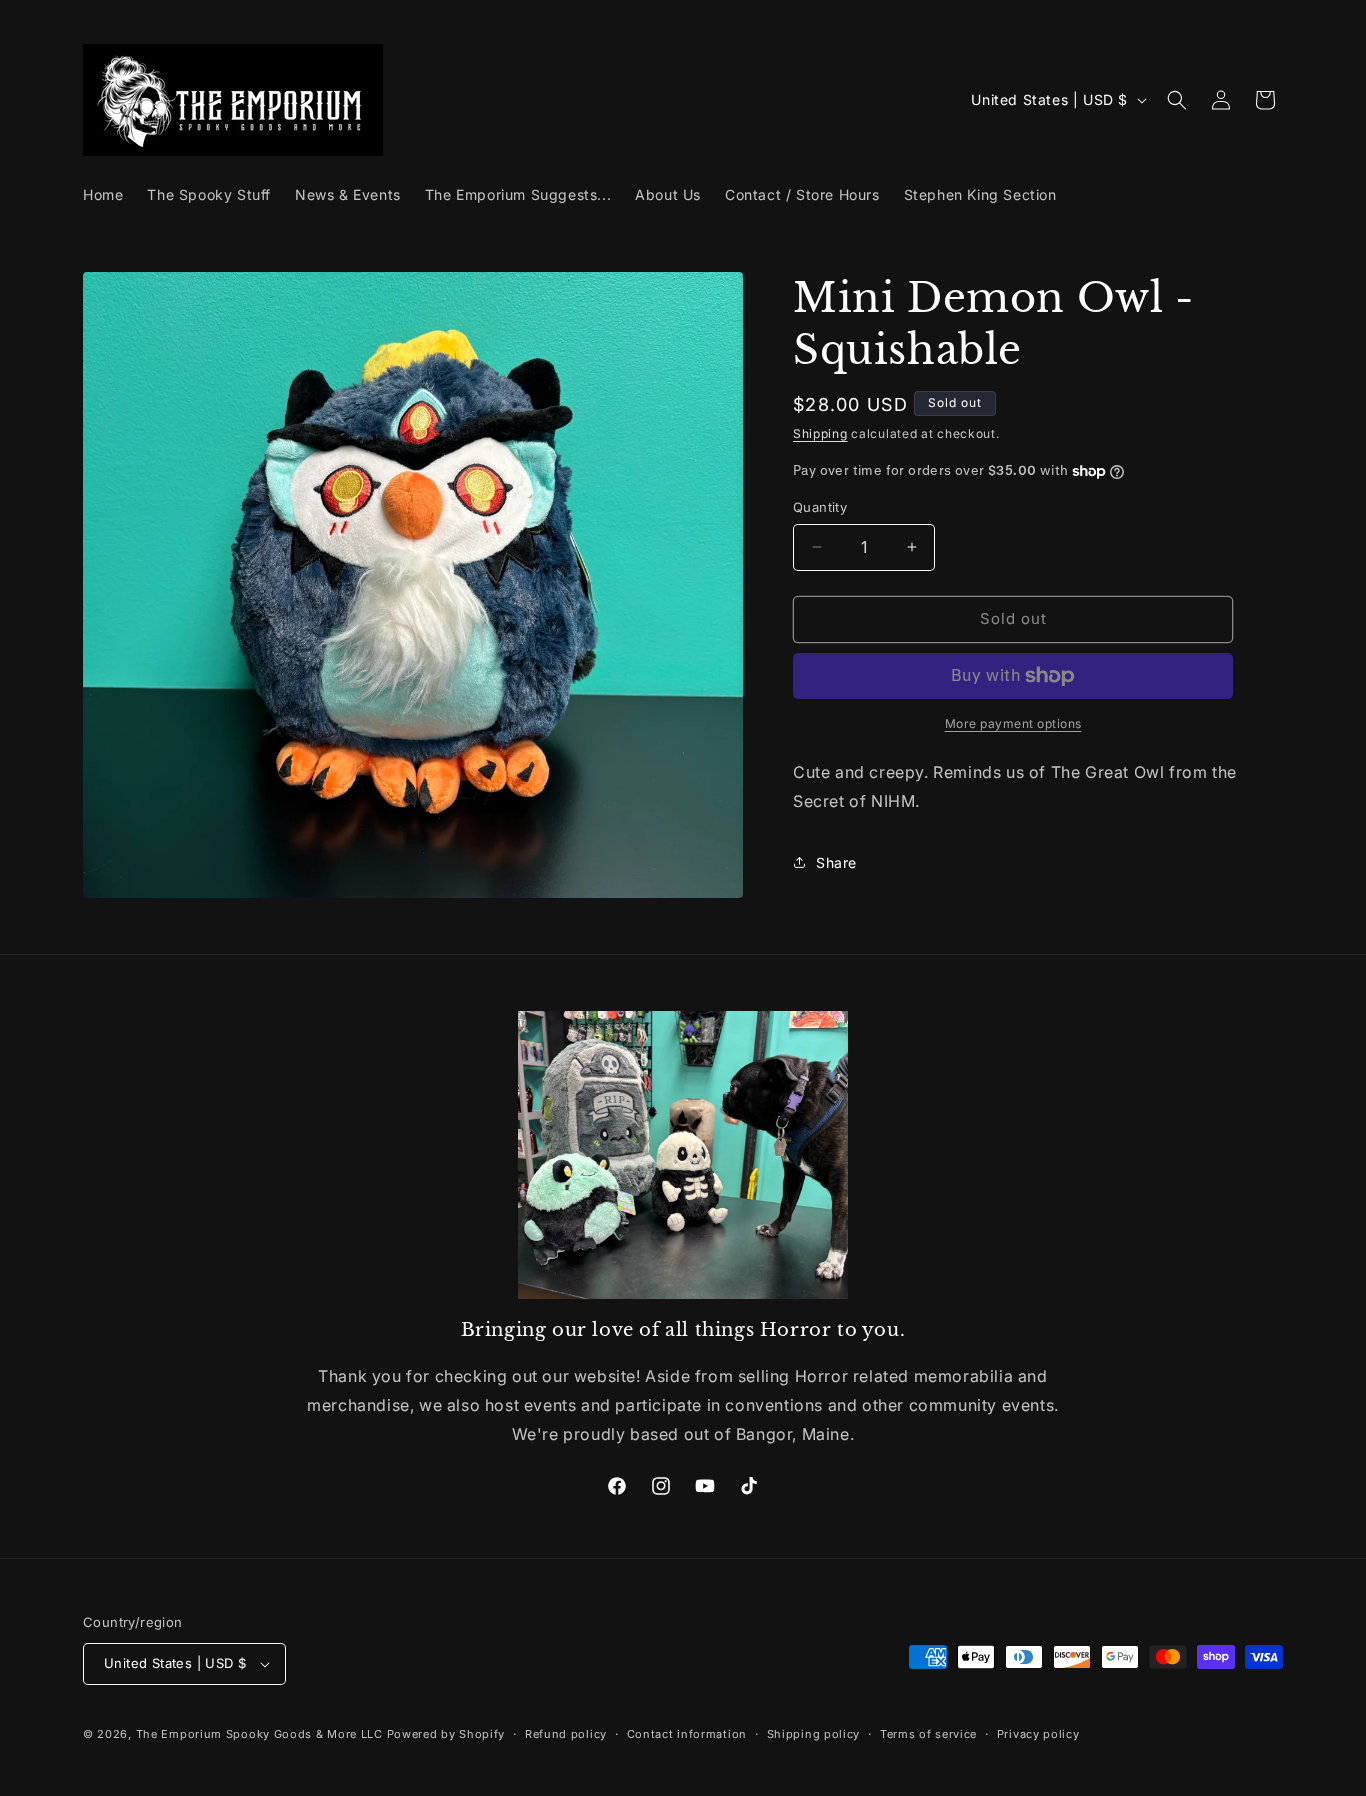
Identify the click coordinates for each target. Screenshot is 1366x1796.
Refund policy (566, 1734)
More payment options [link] (1013, 723)
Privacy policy (1038, 1734)
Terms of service (928, 1734)
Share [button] (836, 862)
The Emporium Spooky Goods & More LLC (259, 1734)
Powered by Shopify (446, 1734)
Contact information (687, 1734)
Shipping (820, 433)
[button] (1177, 100)
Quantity (820, 507)
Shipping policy (814, 1734)
